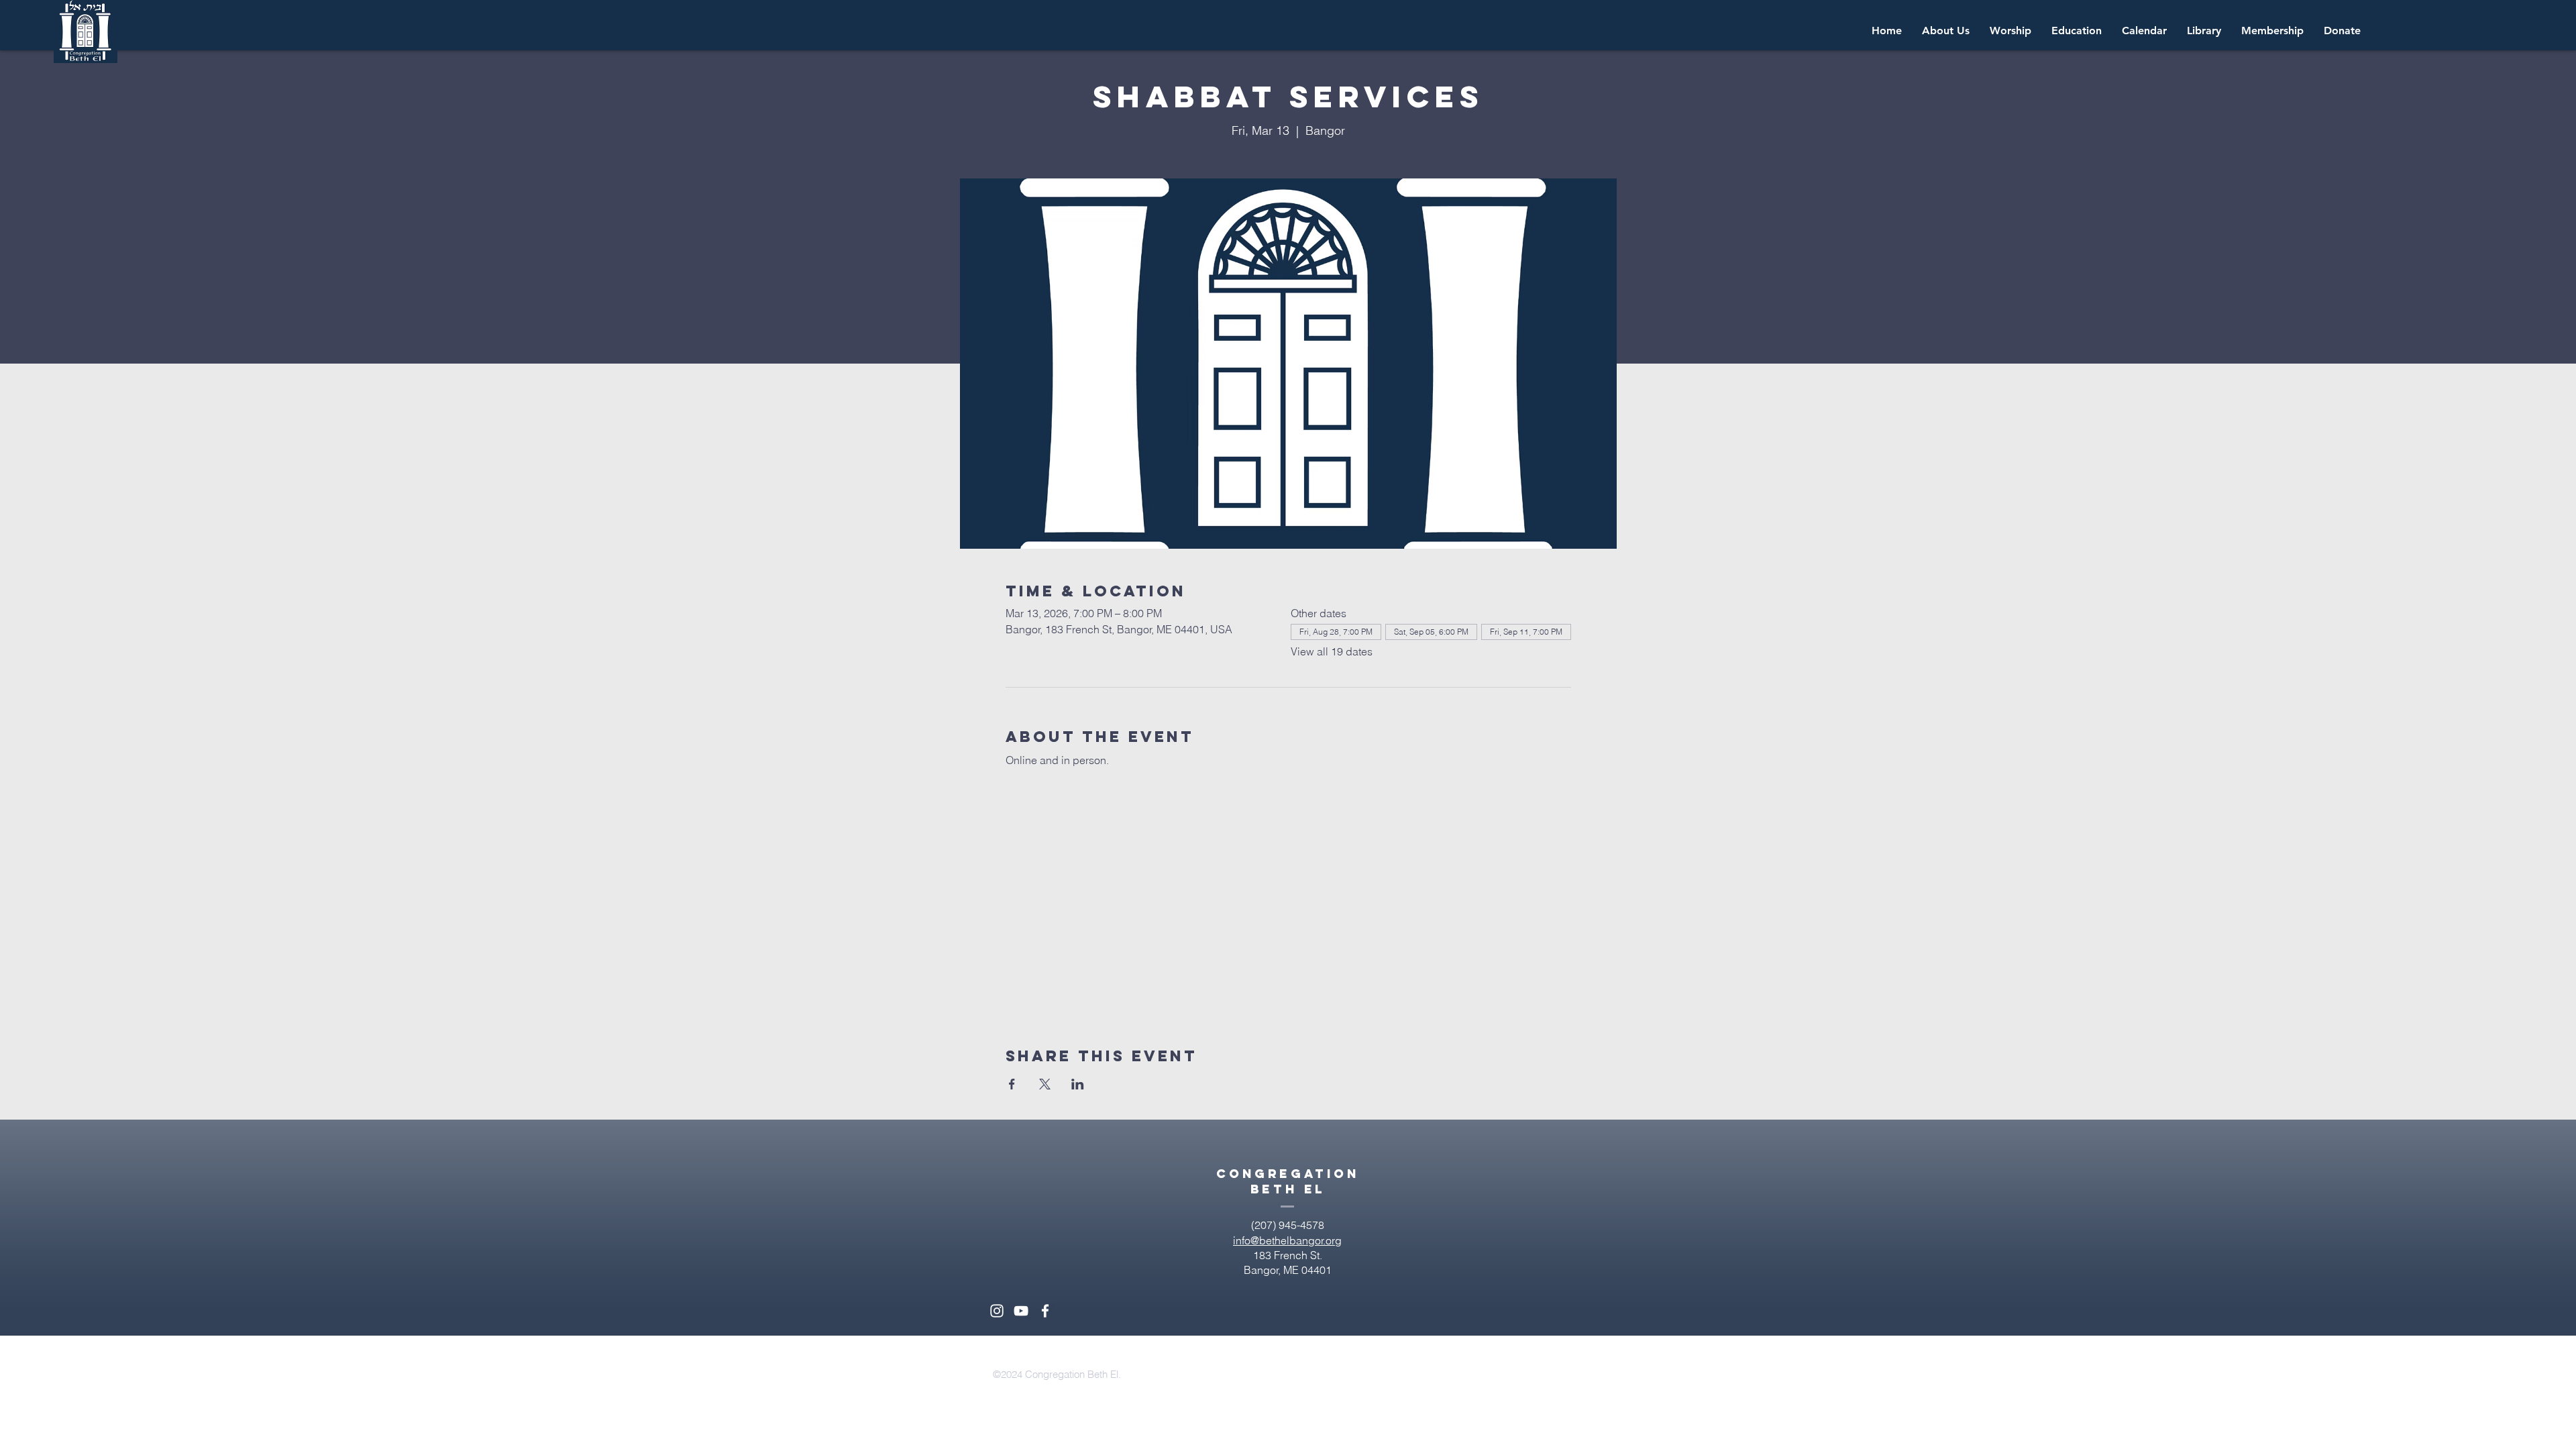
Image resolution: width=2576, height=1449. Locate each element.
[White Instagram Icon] (997, 1311)
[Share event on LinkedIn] (1078, 1084)
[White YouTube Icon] (1021, 1311)
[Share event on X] (1045, 1084)
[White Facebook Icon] (1045, 1311)
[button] (2144, 31)
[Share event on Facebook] (1012, 1084)
